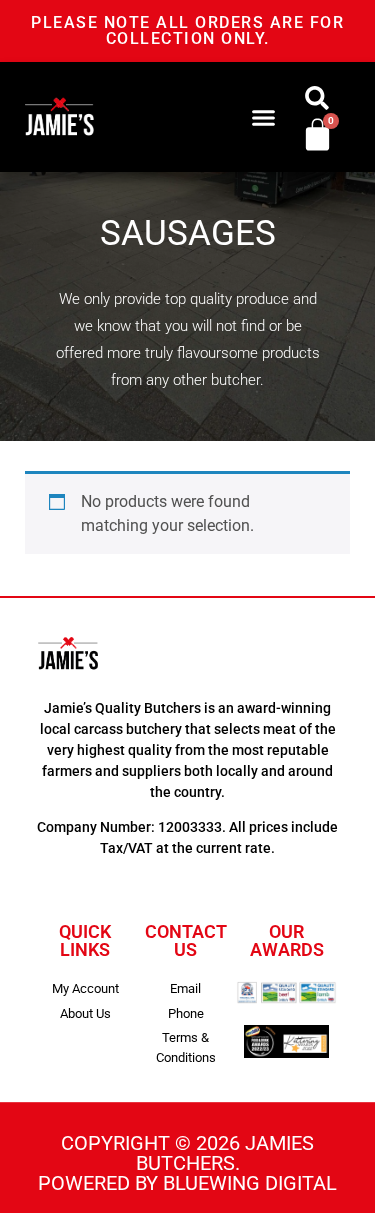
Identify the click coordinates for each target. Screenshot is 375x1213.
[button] (263, 117)
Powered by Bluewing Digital (187, 1183)
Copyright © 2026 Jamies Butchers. (187, 1153)
